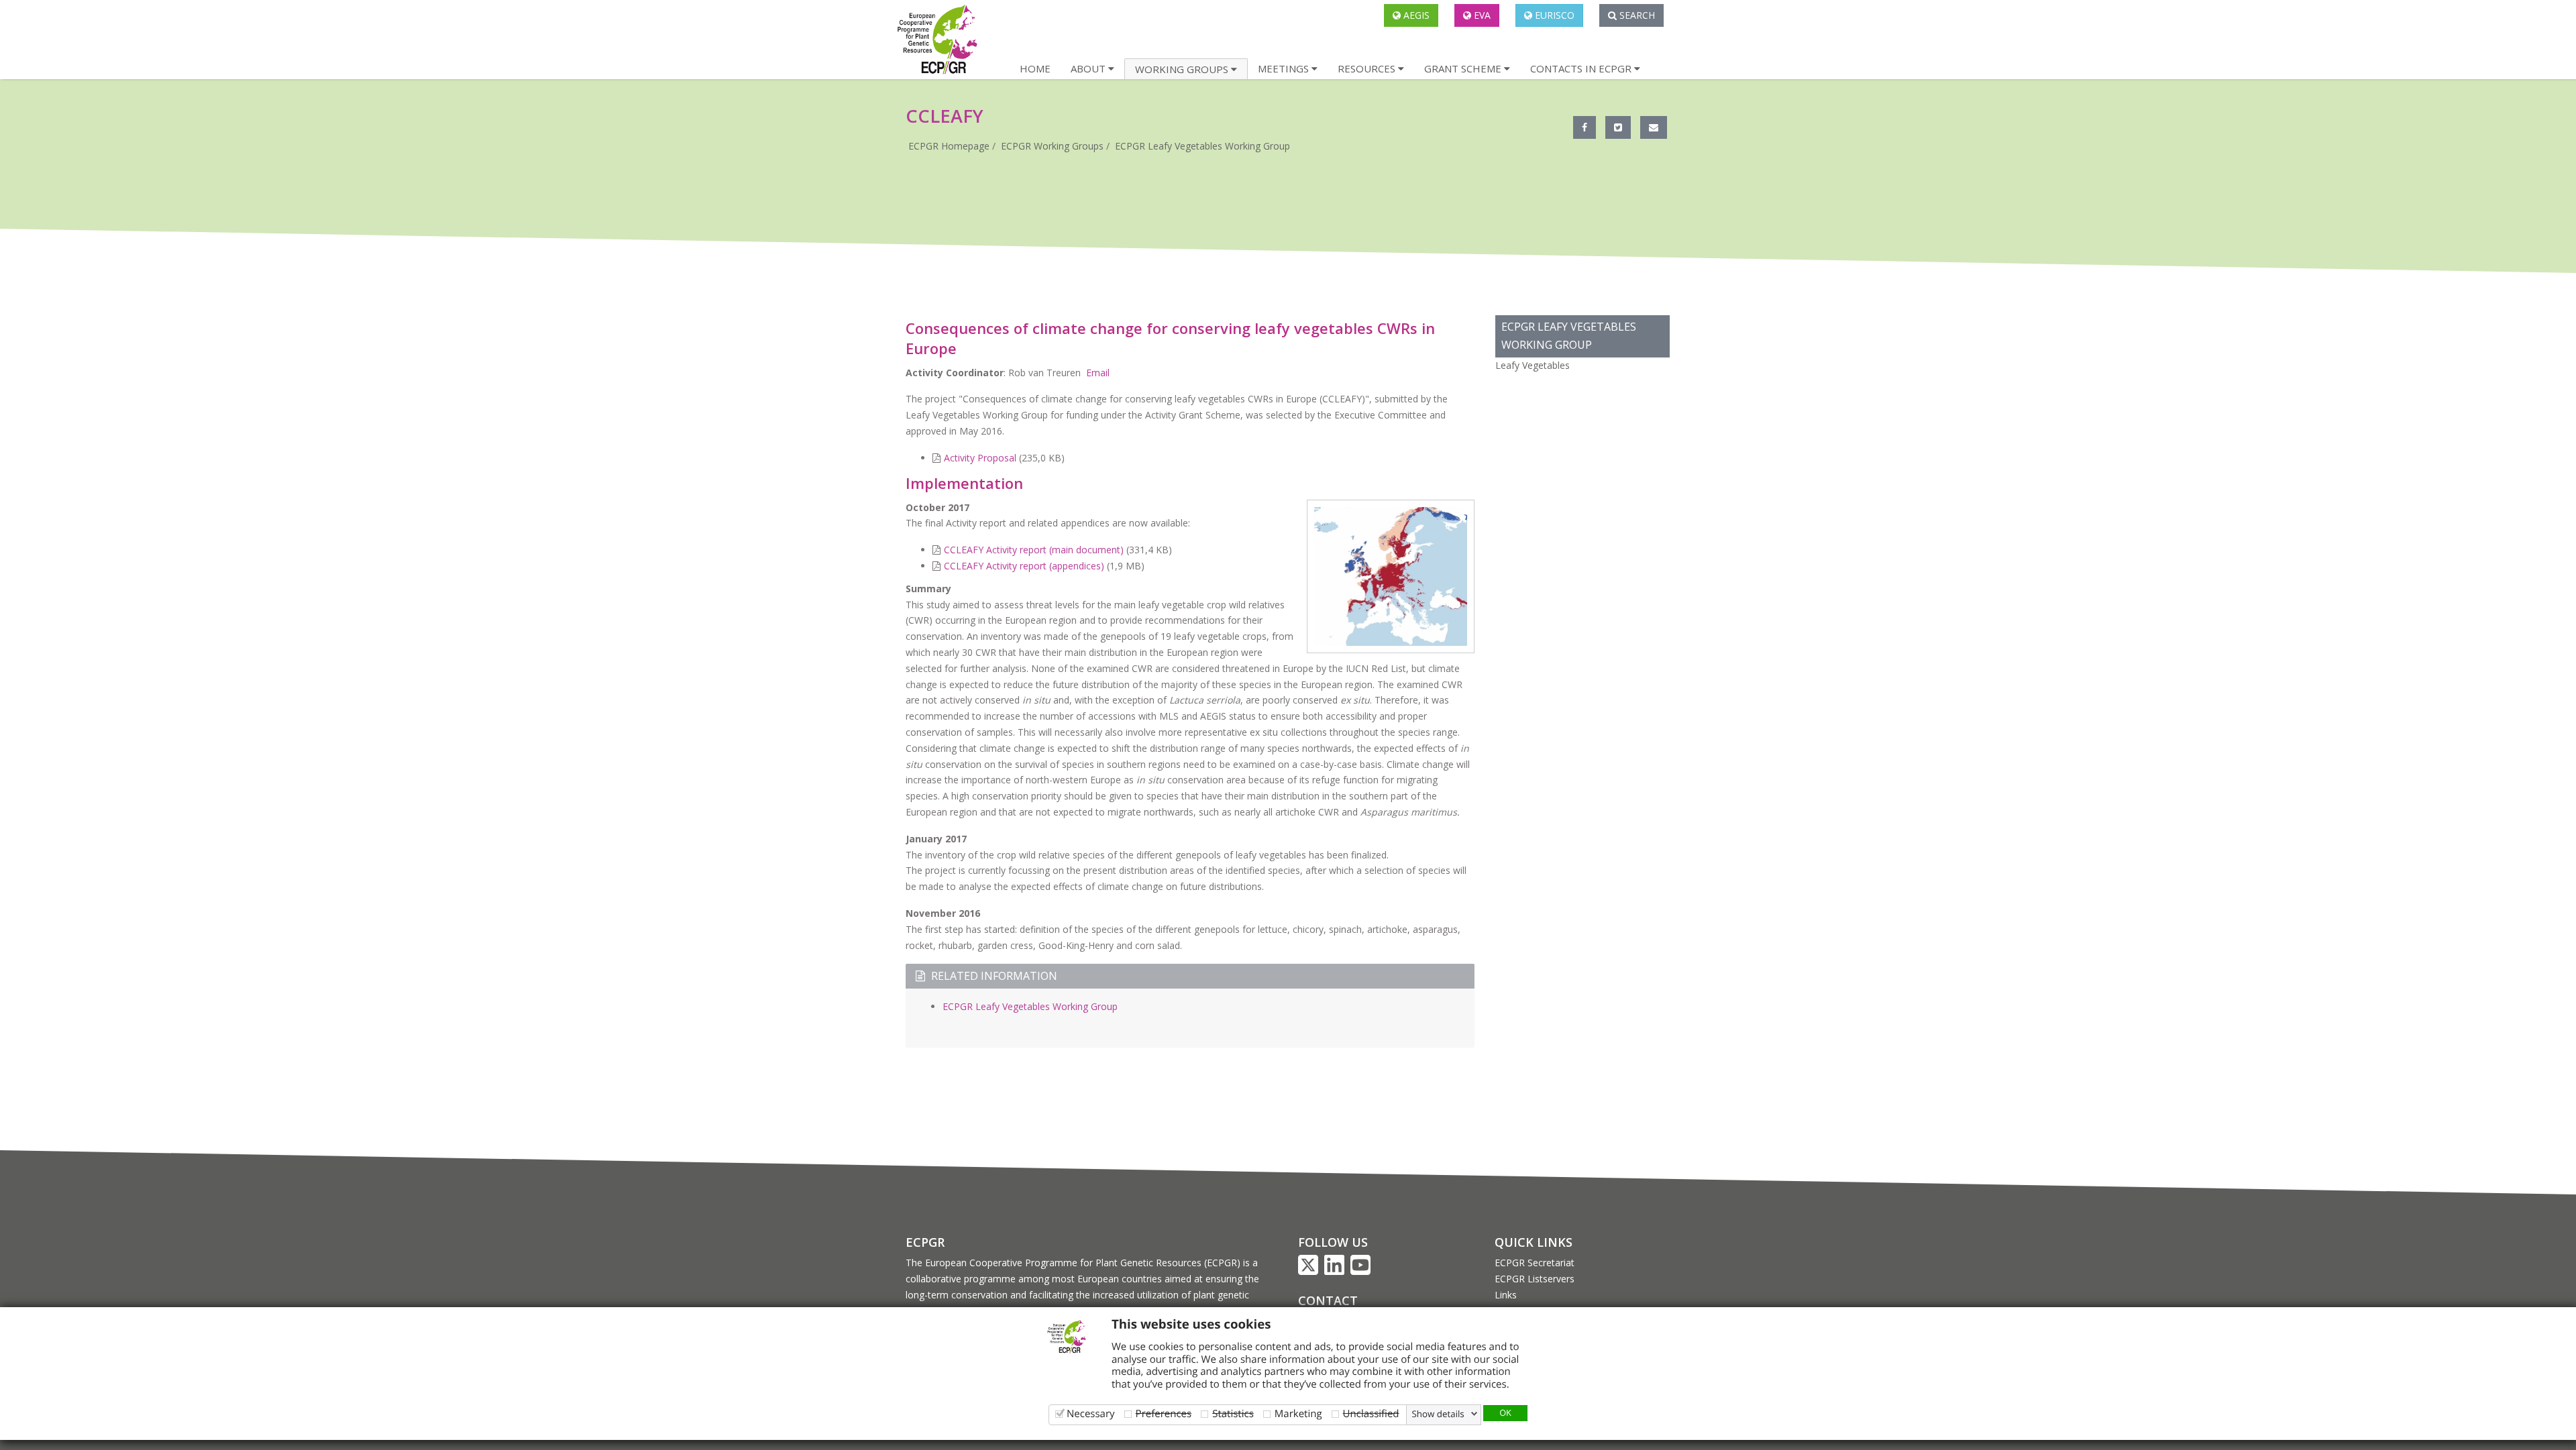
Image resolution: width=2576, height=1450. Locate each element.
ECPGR (925, 1242)
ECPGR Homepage (949, 146)
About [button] (1089, 68)
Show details (1438, 1414)
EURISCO (1553, 15)
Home (1035, 68)
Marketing (1298, 1413)
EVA (1481, 15)
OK (1505, 1412)
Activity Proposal (980, 458)
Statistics (1233, 1413)
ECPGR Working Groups (1052, 146)
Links (1506, 1295)
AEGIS (1415, 15)
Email (1096, 373)
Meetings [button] (1285, 68)
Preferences (1164, 1413)
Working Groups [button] (1183, 69)
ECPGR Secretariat (1535, 1263)
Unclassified (1371, 1413)
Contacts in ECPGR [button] (1582, 68)
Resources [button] (1368, 68)
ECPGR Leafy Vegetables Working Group (1202, 146)
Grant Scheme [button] (1464, 68)
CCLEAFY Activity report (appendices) (1024, 566)
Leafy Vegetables (1533, 365)
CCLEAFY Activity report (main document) (1034, 550)
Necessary (1091, 1413)
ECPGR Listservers (1535, 1279)
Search (1636, 15)
